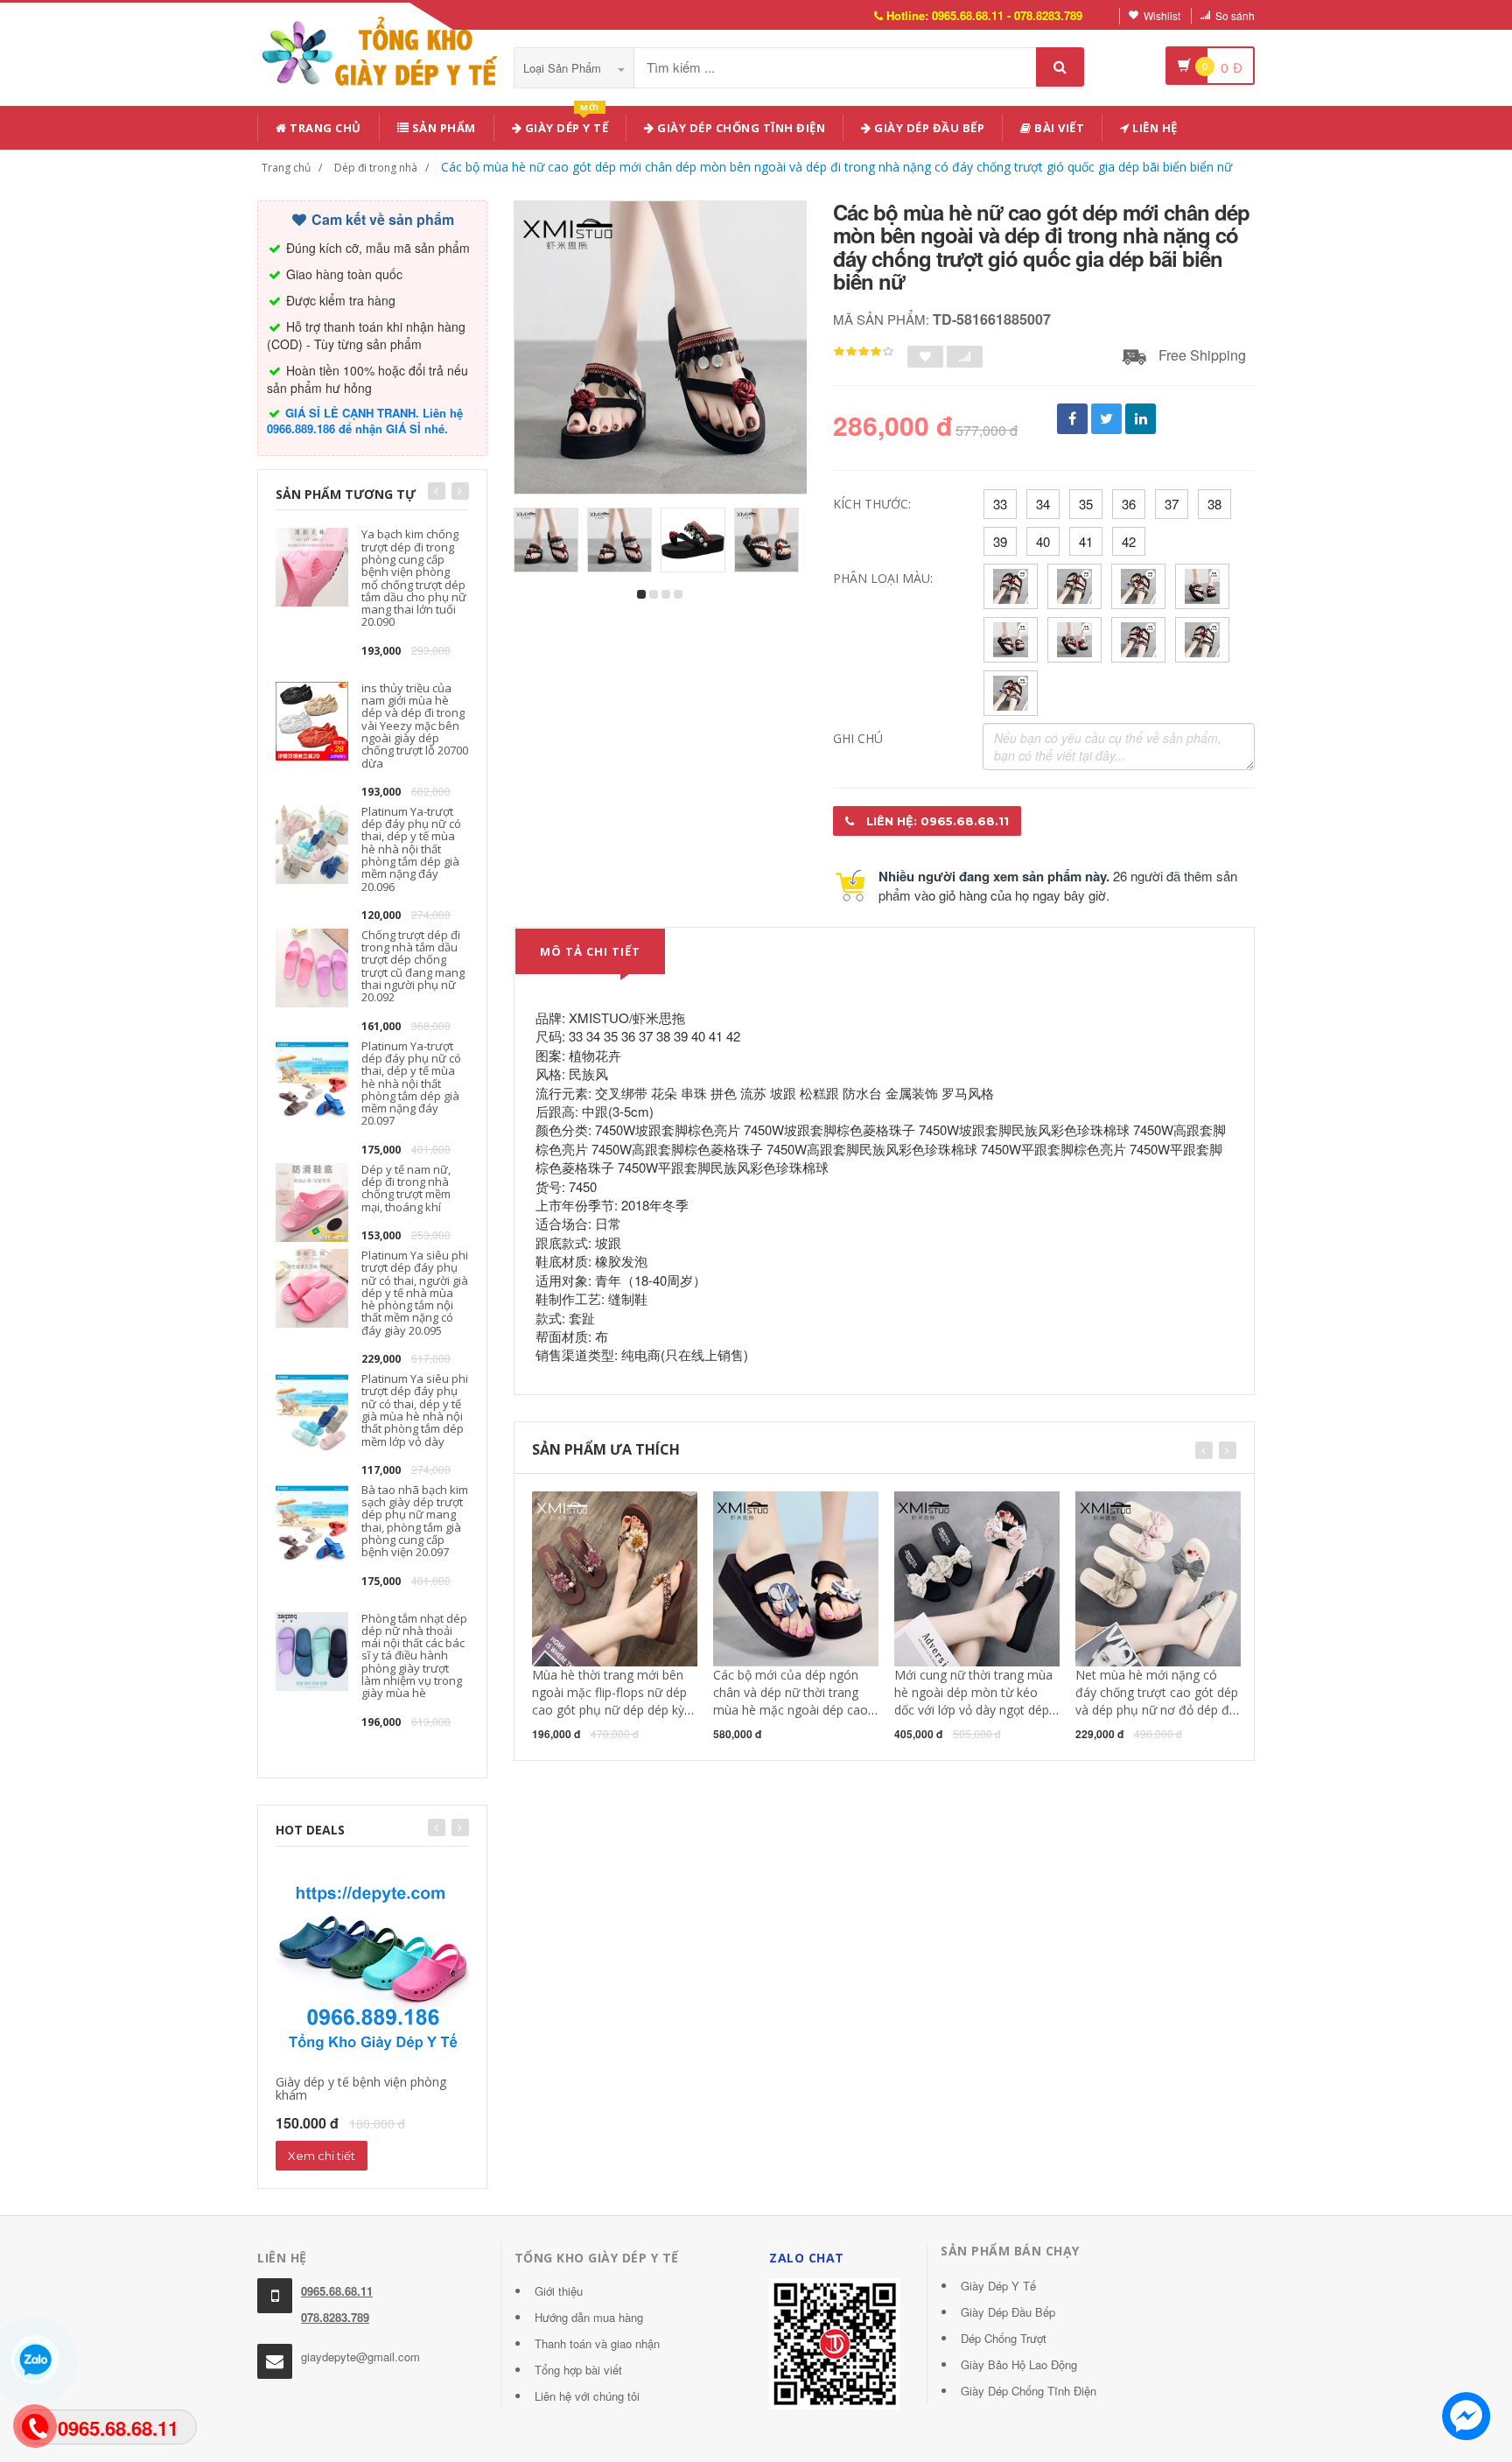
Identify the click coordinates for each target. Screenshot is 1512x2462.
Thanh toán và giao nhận (597, 2343)
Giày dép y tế (565, 125)
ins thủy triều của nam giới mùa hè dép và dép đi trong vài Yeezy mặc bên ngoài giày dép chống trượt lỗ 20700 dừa (415, 726)
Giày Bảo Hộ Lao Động (1019, 2364)
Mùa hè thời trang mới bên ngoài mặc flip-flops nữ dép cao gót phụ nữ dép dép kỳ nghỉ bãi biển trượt (609, 1701)
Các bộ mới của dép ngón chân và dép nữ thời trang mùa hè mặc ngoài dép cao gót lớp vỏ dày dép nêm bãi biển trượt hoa (791, 1710)
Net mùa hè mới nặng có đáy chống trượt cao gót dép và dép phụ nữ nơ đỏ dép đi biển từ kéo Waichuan (1157, 1701)
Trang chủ (324, 128)
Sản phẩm (442, 128)
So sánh (1235, 15)
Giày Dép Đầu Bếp (1008, 2312)
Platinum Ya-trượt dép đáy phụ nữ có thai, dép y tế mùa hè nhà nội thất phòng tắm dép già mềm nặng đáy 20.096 (411, 849)
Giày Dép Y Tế (998, 2286)
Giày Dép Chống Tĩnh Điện (740, 128)
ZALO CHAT (807, 2258)
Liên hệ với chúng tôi (587, 2396)
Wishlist (1162, 15)
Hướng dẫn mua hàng (589, 2317)
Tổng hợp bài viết (578, 2370)
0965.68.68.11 (337, 2291)
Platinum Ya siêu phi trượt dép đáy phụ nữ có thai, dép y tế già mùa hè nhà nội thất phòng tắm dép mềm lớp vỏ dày (415, 1410)
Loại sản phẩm (564, 68)
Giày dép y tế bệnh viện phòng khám (361, 2088)
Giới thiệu (559, 2291)
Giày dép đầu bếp (928, 128)
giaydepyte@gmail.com (360, 2357)
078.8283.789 (335, 2317)
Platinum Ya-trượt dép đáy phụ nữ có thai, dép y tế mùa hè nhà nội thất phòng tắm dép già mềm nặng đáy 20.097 (411, 1084)
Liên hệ (1154, 128)
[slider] (864, 352)
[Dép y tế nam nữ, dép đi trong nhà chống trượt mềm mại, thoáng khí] (312, 1200)
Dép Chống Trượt (1004, 2338)
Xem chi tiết (322, 2156)
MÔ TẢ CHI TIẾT (590, 951)
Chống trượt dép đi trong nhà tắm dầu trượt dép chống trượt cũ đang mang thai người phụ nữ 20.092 (413, 966)
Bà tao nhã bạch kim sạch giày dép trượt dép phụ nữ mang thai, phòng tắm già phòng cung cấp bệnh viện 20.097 (415, 1521)
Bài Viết (1058, 128)
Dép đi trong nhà (376, 168)
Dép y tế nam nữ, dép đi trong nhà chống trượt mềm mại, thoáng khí (406, 1188)
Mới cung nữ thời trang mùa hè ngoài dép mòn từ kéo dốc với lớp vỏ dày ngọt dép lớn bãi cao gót (973, 1701)
